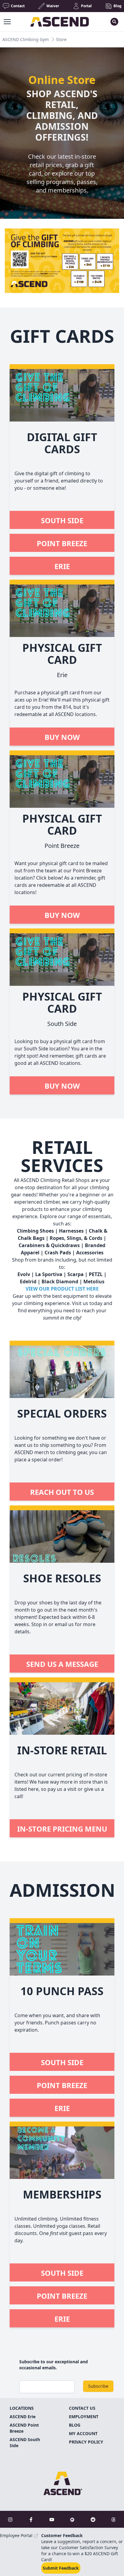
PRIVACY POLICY (86, 2442)
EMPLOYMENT (84, 2417)
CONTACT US (82, 2408)
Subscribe (98, 2386)
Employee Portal (17, 2535)
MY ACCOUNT (83, 2433)
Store (61, 39)
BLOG (75, 2425)
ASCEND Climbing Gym (26, 39)
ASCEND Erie (23, 2417)
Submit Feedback (61, 2568)
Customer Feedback (62, 2535)
